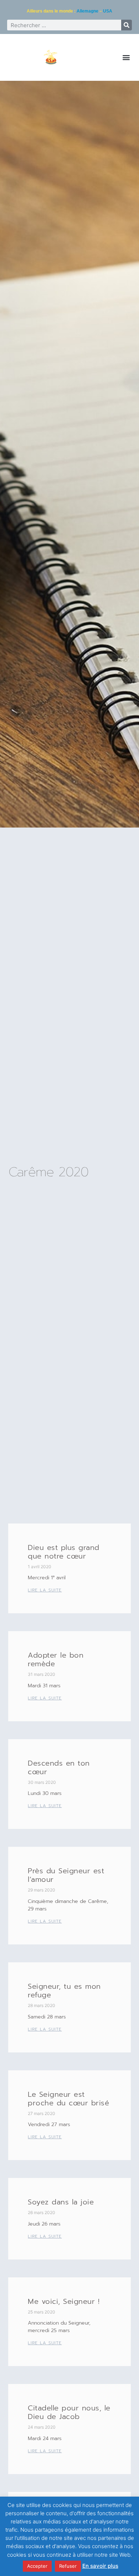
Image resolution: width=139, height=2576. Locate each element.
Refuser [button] (68, 2566)
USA (108, 11)
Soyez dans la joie (61, 2202)
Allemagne (87, 11)
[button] (126, 57)
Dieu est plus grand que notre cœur (64, 1552)
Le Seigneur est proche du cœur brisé (68, 2099)
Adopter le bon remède (56, 1659)
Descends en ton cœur (59, 1767)
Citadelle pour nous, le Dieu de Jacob (69, 2412)
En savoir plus (100, 2566)
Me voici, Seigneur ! (64, 2301)
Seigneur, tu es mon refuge (64, 1991)
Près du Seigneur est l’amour (66, 1875)
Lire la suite (45, 1590)
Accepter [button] (37, 2566)
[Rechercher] (127, 25)
